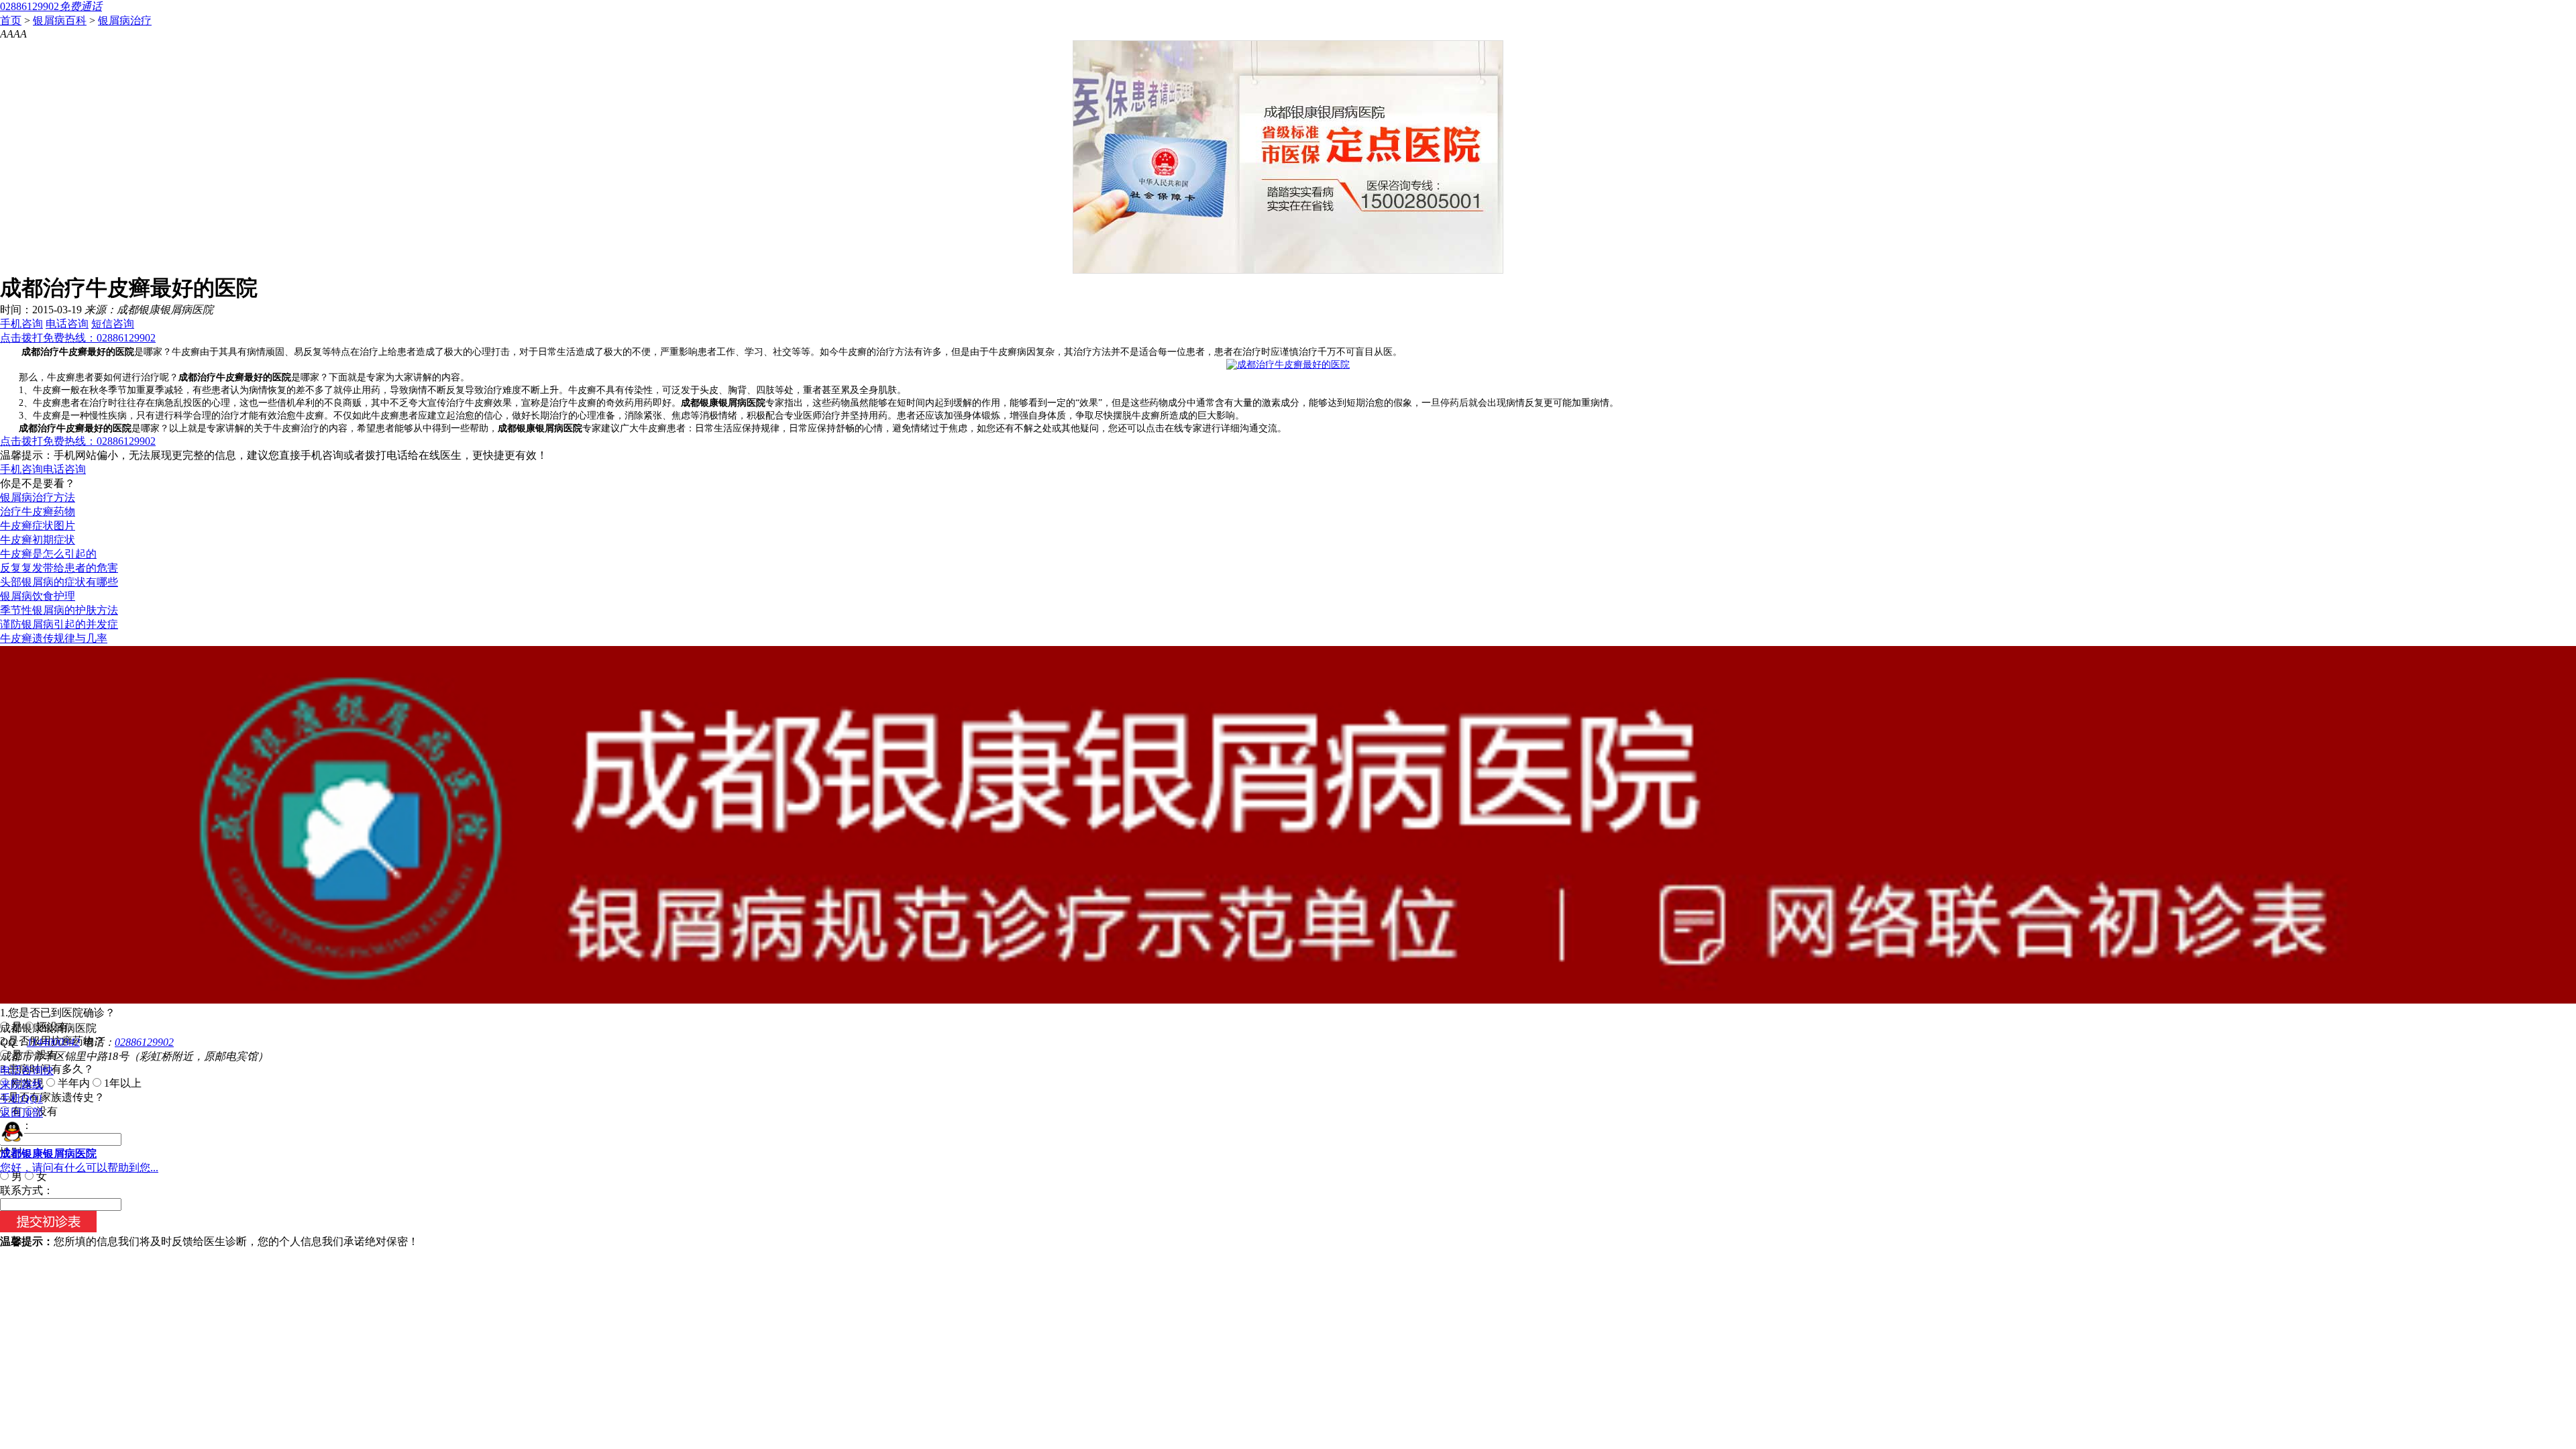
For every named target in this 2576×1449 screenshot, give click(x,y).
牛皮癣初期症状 (38, 540)
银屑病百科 (60, 20)
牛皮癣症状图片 (38, 526)
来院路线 (21, 1084)
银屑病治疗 (125, 20)
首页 (11, 20)
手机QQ (21, 1098)
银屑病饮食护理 (38, 596)
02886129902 (144, 1042)
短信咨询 (113, 324)
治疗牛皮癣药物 (38, 512)
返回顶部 (21, 1113)
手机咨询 (21, 324)
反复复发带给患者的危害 (59, 568)
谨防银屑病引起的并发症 (59, 624)
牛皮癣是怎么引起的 (48, 554)
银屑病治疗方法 (38, 497)
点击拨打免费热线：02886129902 (78, 338)
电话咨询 (67, 324)
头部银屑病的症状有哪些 (59, 582)
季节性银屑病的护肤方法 (59, 610)
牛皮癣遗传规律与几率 (54, 638)
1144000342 (53, 1042)
